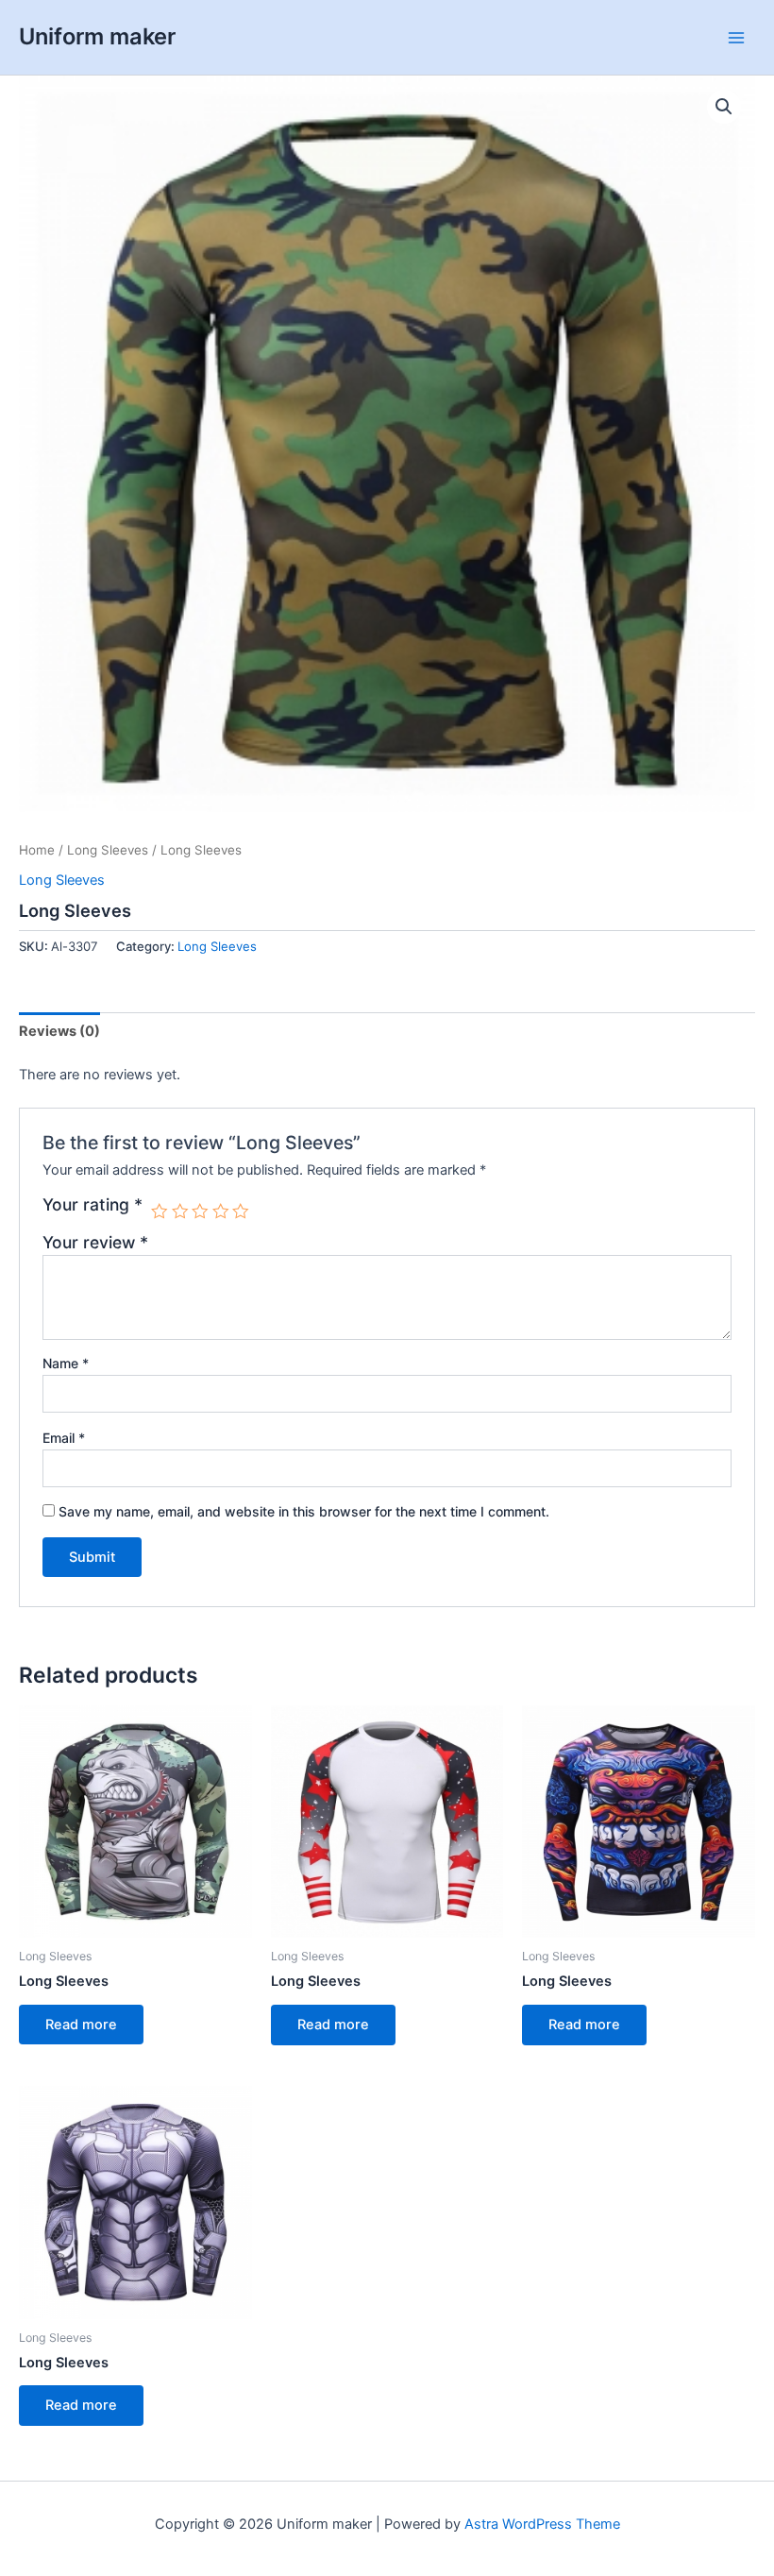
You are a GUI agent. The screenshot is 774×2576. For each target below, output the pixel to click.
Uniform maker (97, 36)
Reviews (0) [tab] (59, 1031)
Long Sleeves (108, 850)
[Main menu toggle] (736, 37)
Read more (81, 2025)
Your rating (93, 1205)
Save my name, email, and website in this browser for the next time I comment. (304, 1511)
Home (37, 850)
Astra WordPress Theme (542, 2524)
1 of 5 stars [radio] (160, 1212)
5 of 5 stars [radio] (241, 1212)
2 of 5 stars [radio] (180, 1212)
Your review (95, 1242)
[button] (724, 107)
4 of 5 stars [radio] (221, 1212)
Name (66, 1363)
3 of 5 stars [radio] (200, 1212)
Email (64, 1438)
